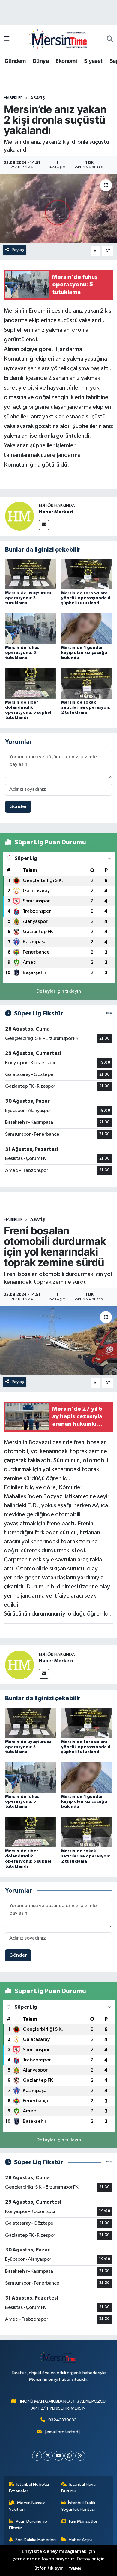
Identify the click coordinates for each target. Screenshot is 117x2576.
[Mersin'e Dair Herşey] (58, 39)
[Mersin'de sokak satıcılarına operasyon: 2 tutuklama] (87, 683)
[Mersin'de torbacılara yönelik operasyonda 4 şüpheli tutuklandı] (87, 574)
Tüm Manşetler (83, 2521)
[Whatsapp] (69, 2456)
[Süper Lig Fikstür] (109, 1014)
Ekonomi (66, 61)
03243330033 (62, 2420)
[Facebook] (37, 2456)
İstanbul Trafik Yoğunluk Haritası (78, 2506)
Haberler (13, 98)
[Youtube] (59, 2456)
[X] (48, 2456)
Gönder (18, 807)
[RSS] (80, 2456)
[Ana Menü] (7, 39)
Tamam (75, 2569)
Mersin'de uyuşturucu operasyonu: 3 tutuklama (28, 598)
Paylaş (18, 250)
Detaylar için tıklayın (59, 991)
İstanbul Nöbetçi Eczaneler (29, 2488)
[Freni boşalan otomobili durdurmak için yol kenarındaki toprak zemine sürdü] (58, 1340)
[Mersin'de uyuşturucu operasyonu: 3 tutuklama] (31, 574)
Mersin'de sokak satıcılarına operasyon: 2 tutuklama (86, 707)
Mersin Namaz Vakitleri (27, 2506)
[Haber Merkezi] (19, 516)
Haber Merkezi (56, 512)
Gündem (15, 61)
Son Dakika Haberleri (36, 2540)
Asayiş (38, 98)
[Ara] (110, 39)
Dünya (41, 61)
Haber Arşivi (81, 2540)
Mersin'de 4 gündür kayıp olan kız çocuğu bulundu (84, 653)
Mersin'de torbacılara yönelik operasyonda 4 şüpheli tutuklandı (86, 598)
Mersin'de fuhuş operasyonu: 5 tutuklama (22, 653)
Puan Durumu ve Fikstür (28, 2525)
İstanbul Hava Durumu (79, 2488)
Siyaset (93, 61)
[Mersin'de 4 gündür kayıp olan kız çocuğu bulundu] (87, 629)
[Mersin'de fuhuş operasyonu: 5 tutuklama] (31, 629)
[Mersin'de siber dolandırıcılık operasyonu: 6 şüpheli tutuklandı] (31, 683)
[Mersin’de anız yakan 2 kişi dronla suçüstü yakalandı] (58, 209)
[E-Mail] (44, 525)
